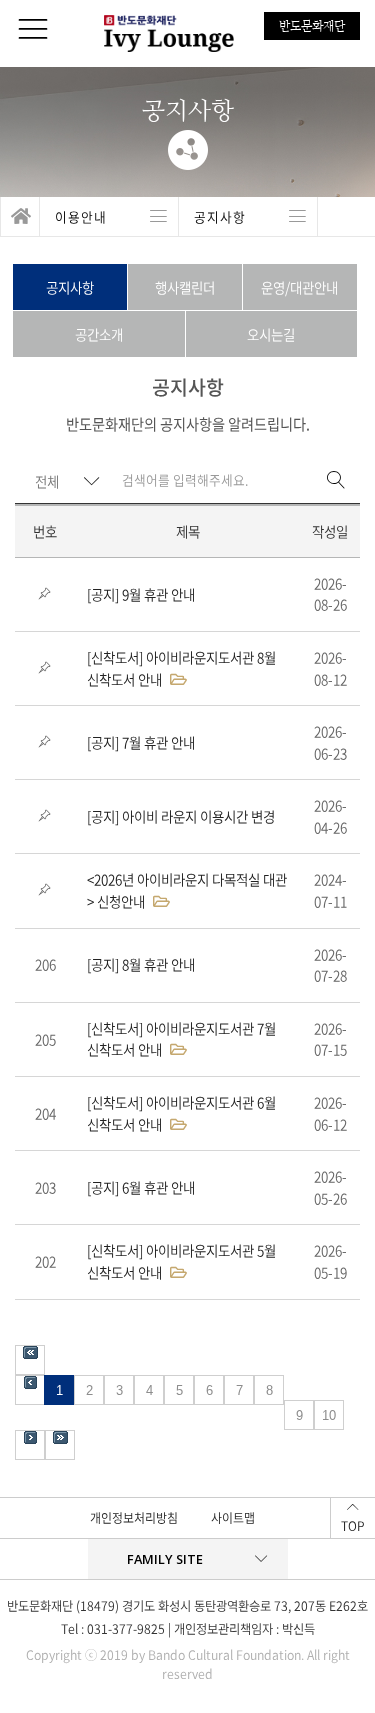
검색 (336, 480)
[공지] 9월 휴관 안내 (141, 594)
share (188, 150)
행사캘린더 (185, 287)
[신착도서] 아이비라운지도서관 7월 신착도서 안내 (181, 1039)
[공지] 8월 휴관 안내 (141, 964)
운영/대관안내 (299, 287)
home (20, 217)
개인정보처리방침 (134, 1518)
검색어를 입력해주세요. (185, 479)
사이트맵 (233, 1518)
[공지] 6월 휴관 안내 (141, 1187)
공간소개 (99, 334)
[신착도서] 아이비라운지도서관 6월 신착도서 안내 (181, 1113)
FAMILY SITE (165, 1559)
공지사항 (70, 287)
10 (329, 1415)
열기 (109, 217)
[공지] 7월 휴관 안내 (141, 742)
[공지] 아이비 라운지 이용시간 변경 (181, 816)
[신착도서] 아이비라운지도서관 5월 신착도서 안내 (181, 1261)
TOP (353, 1526)
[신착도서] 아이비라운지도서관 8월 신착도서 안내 (181, 668)
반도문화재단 (312, 26)
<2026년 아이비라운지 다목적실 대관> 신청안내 (187, 890)
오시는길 (271, 334)
